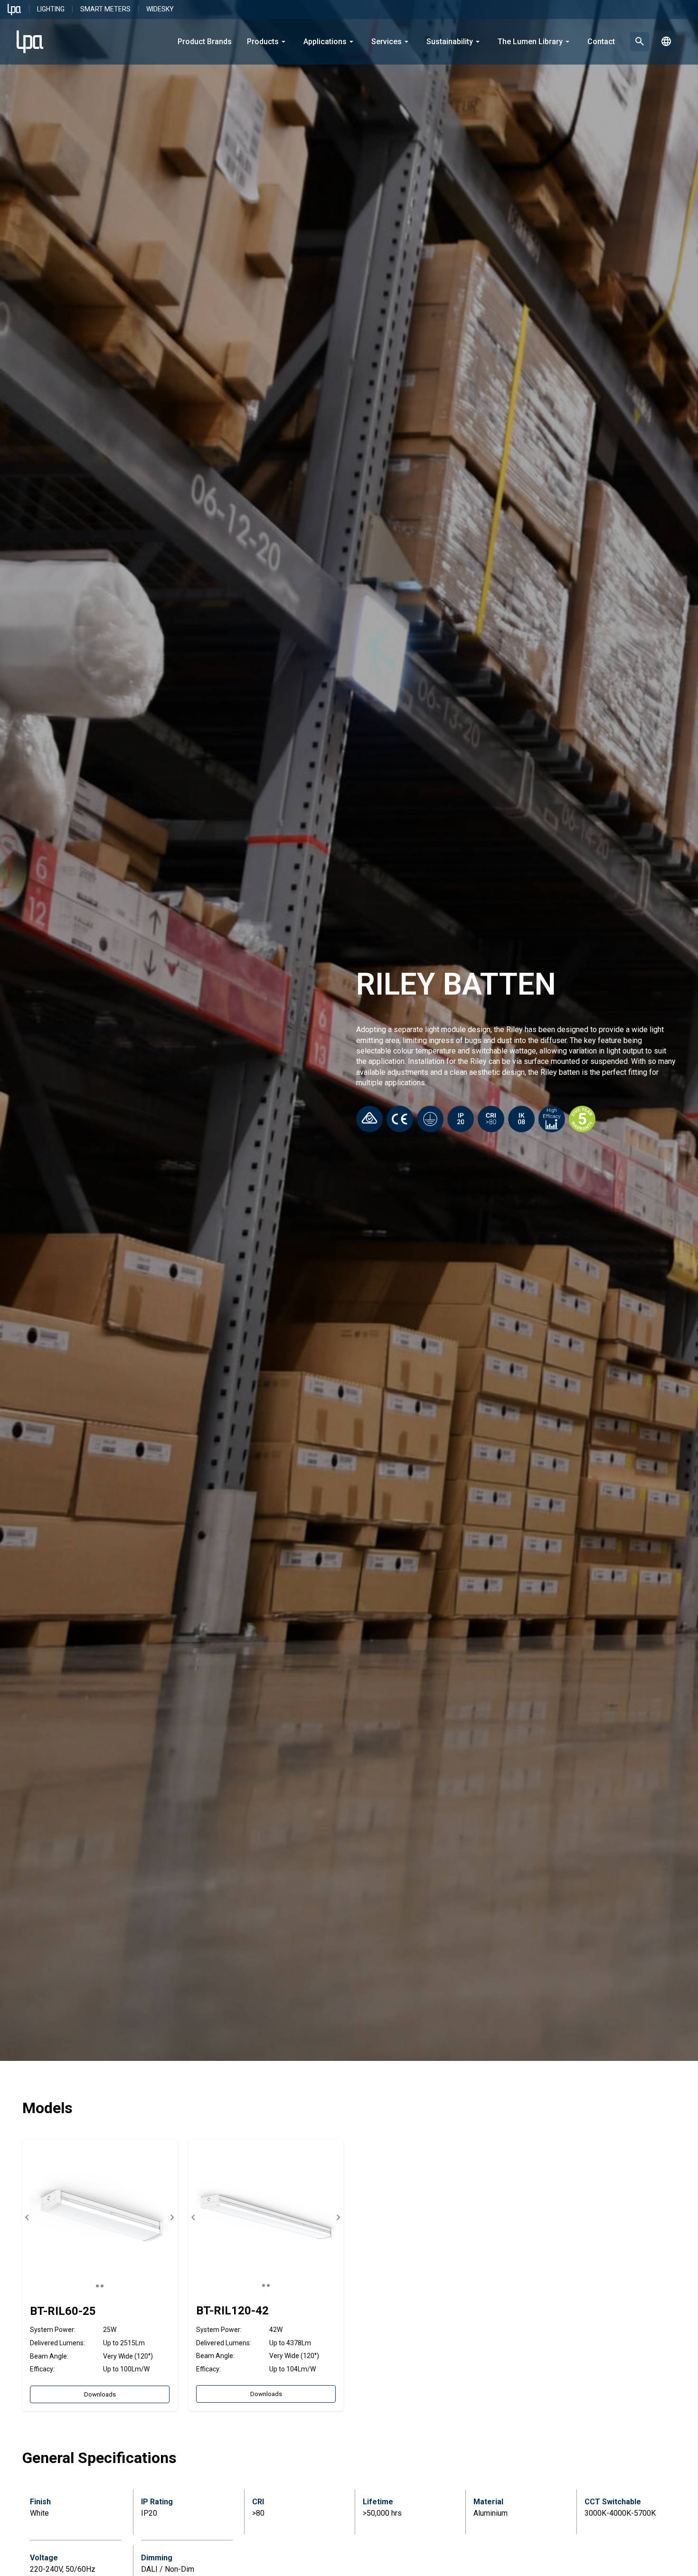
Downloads (100, 2394)
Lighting (51, 9)
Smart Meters (105, 9)
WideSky (160, 9)
